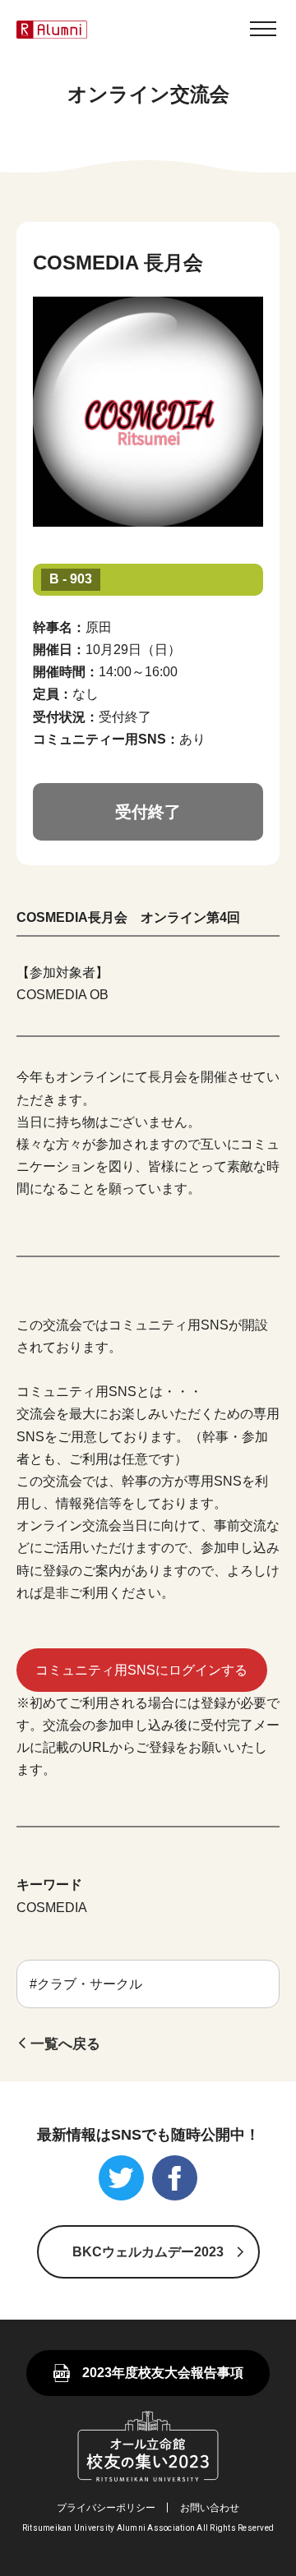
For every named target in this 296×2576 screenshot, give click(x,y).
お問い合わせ (210, 2508)
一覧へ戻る (65, 2044)
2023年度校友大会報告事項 (163, 2373)
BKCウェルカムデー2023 (148, 2252)
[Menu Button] (263, 29)
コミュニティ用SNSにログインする (141, 1670)
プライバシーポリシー (106, 2508)
